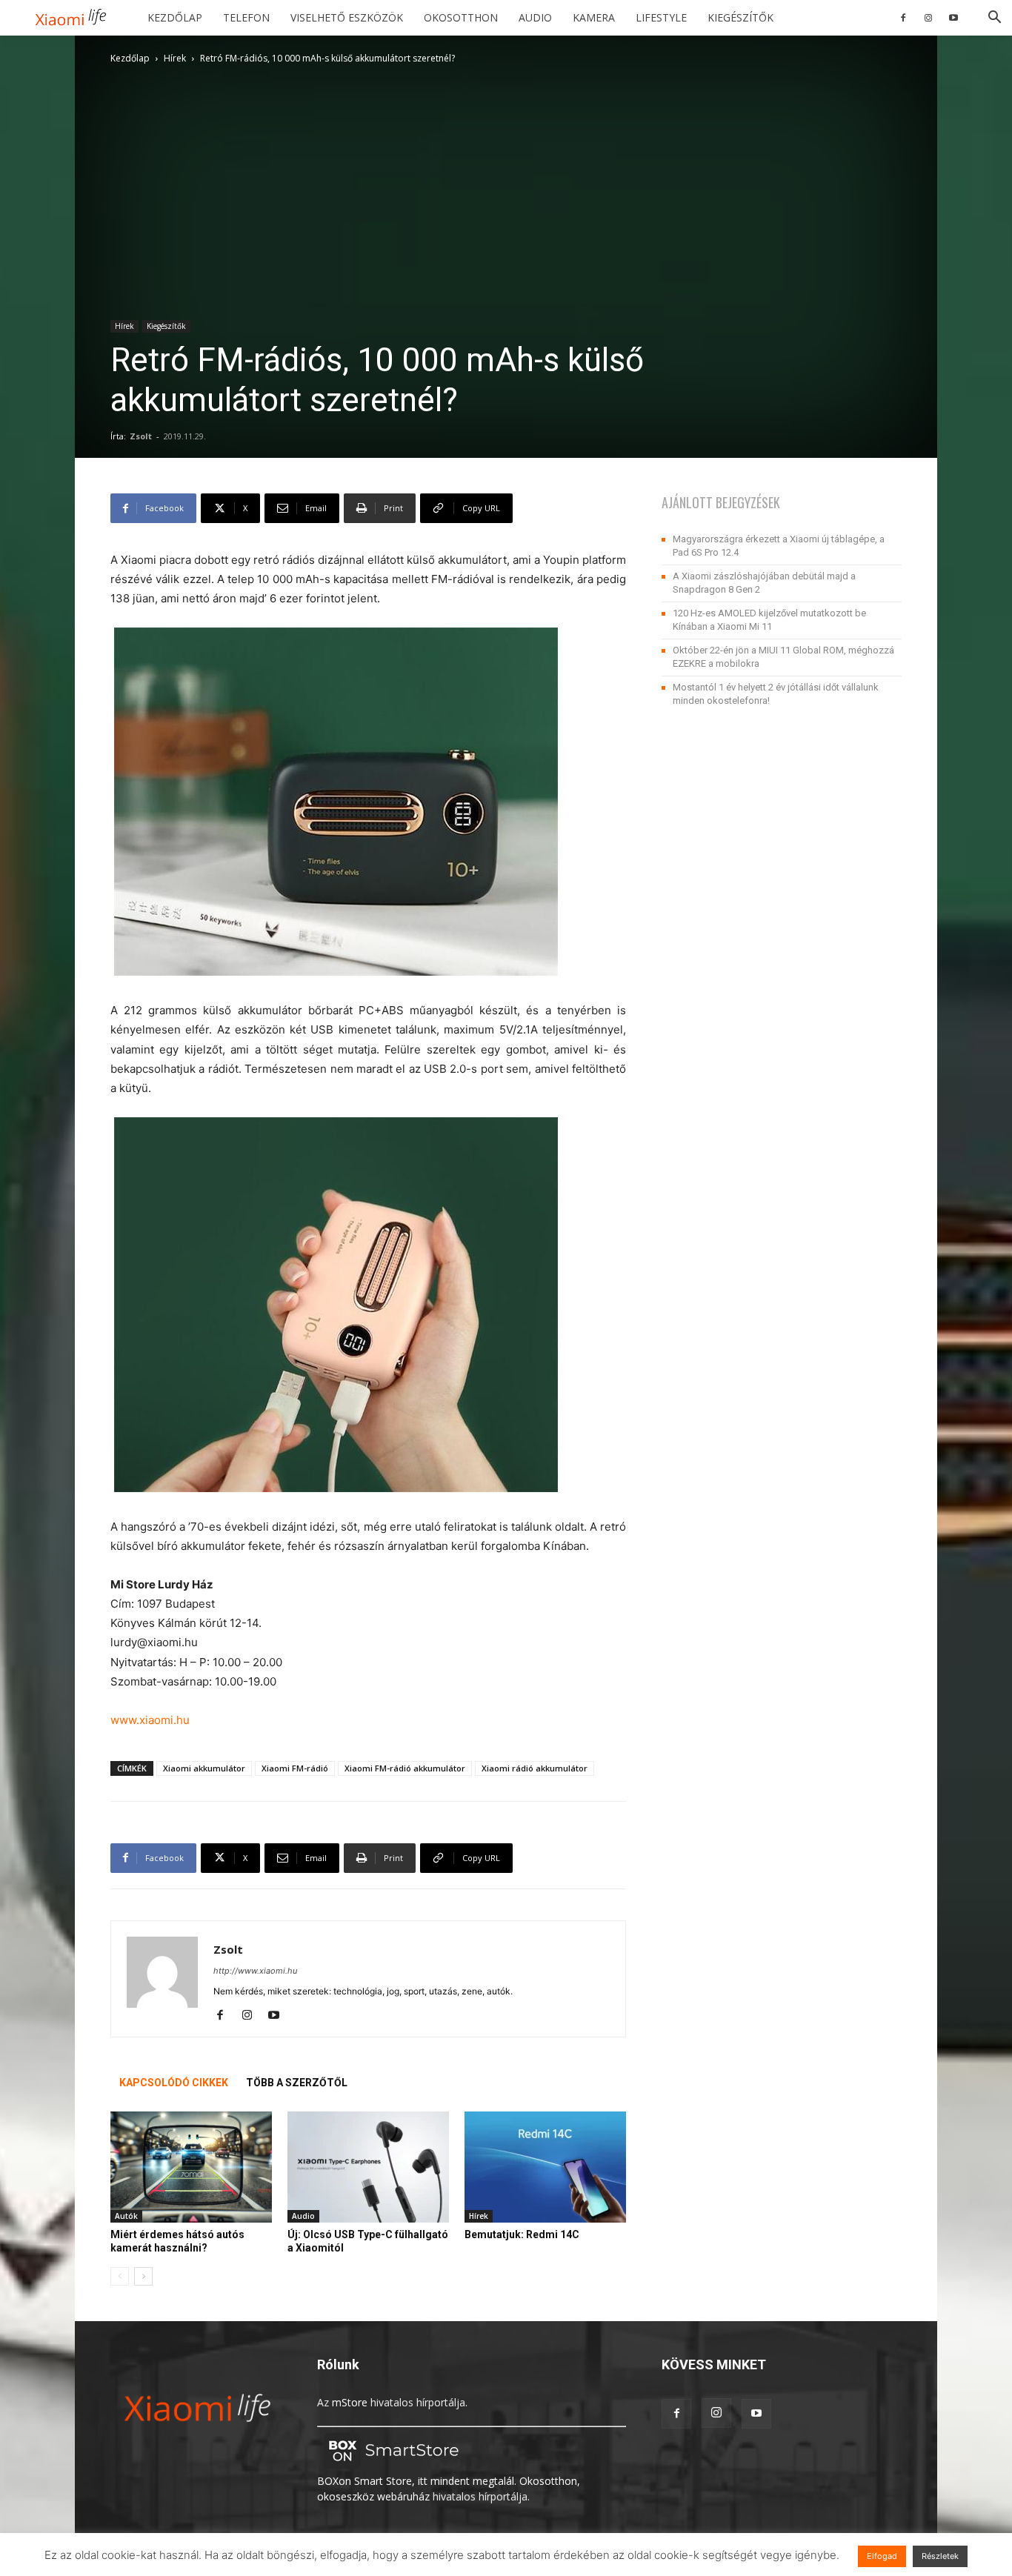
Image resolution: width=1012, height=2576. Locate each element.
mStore (350, 2402)
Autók (126, 2216)
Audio (535, 17)
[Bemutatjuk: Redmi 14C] (545, 2167)
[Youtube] (953, 18)
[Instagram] (928, 18)
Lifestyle (661, 17)
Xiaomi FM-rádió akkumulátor (405, 1768)
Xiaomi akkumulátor (204, 1768)
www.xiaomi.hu (150, 1720)
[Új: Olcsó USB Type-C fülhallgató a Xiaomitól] (368, 2167)
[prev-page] (120, 2276)
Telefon (246, 17)
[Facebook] (903, 18)
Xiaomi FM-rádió (295, 1768)
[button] (994, 19)
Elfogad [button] (882, 2556)
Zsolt (141, 436)
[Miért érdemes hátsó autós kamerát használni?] (191, 2167)
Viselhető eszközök (347, 17)
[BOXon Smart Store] (391, 2465)
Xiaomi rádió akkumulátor (535, 1768)
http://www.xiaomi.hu (255, 1971)
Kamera (594, 17)
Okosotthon (461, 17)
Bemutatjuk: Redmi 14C (522, 2234)
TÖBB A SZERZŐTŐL (297, 2083)
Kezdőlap (175, 17)
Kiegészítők (740, 17)
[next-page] (143, 2276)
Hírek (175, 58)
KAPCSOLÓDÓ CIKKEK (174, 2083)
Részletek (940, 2556)
